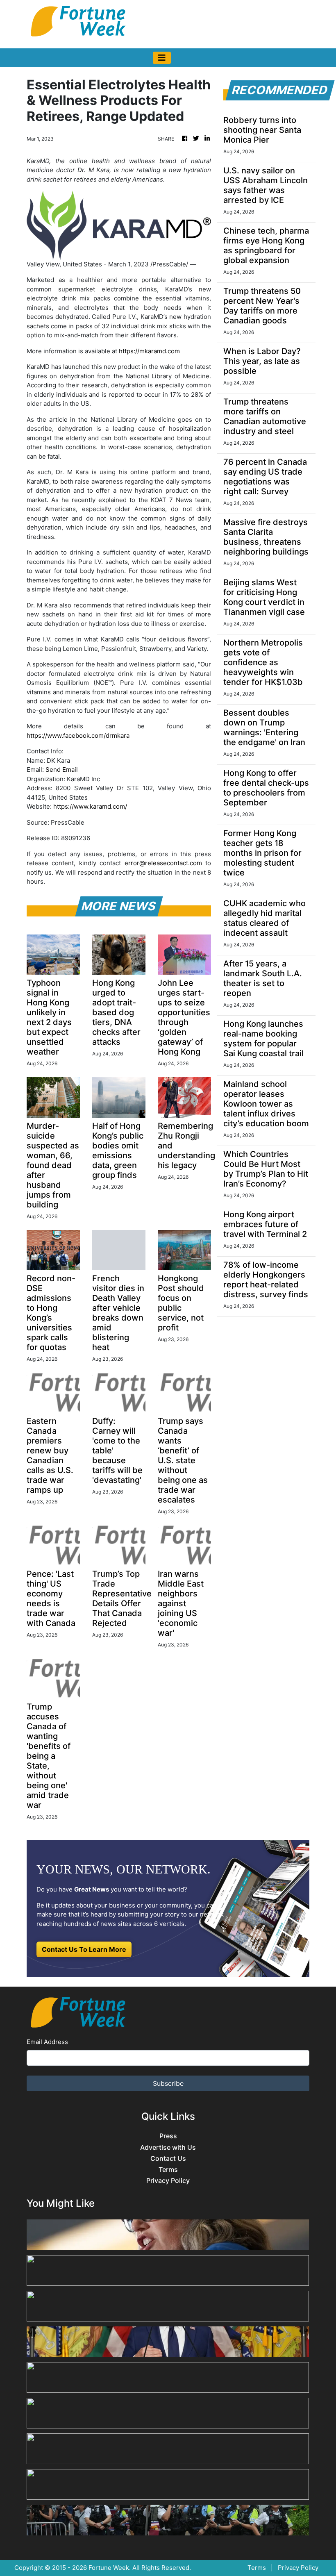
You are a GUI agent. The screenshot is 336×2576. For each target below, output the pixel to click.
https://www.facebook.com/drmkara (78, 736)
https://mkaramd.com (149, 351)
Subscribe (168, 2083)
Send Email (62, 770)
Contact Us (168, 2159)
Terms (168, 2170)
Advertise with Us (168, 2147)
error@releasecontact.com (163, 863)
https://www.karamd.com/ (90, 806)
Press (168, 2136)
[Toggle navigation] (162, 58)
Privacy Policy (168, 2181)
